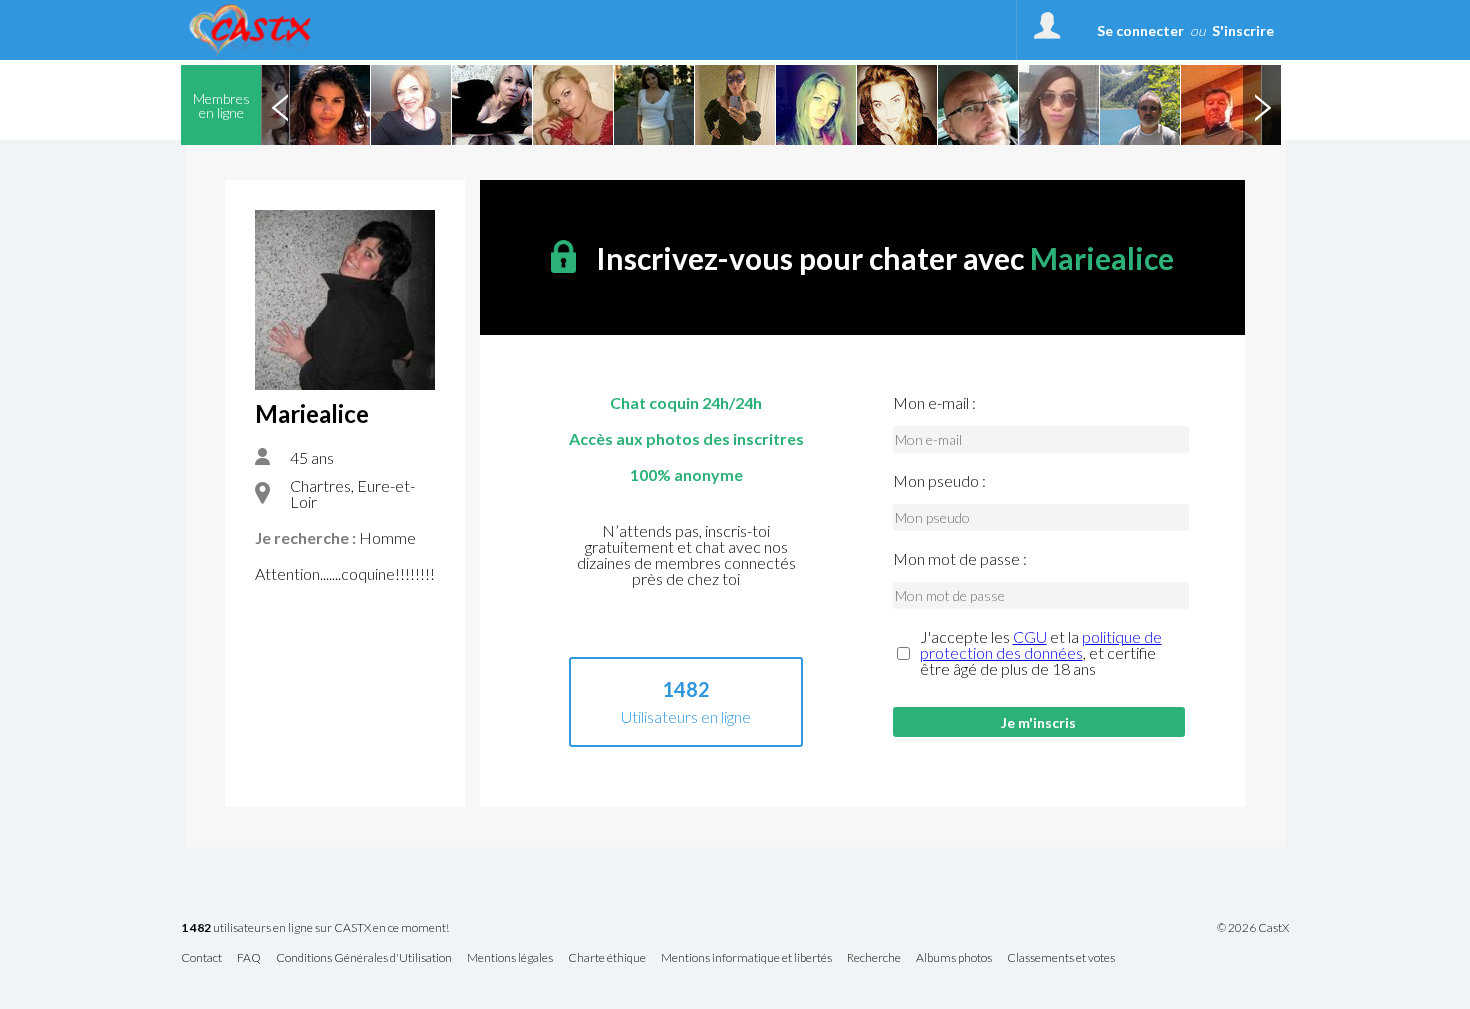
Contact (201, 958)
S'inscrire (1243, 30)
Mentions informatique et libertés (746, 958)
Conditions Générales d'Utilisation (364, 958)
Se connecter (1140, 30)
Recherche (874, 958)
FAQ (249, 958)
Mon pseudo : (939, 481)
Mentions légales (510, 958)
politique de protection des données (1041, 644)
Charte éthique (607, 958)
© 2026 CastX (1253, 928)
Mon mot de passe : (960, 559)
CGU (1030, 636)
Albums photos (954, 958)
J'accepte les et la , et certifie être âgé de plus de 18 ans (1041, 653)
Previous (280, 105)
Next (1262, 105)
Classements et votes (1061, 958)
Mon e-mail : (934, 403)
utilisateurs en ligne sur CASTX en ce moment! (315, 928)
